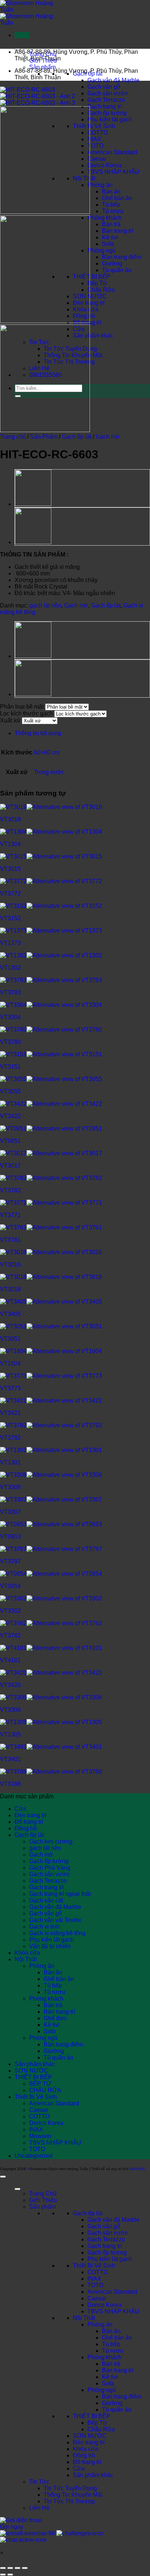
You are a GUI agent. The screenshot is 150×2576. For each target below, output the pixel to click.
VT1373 (10, 943)
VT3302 (10, 1611)
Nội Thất (26, 1959)
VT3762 (10, 1636)
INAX (94, 139)
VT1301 (10, 1462)
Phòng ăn (100, 185)
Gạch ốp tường (107, 113)
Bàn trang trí (118, 231)
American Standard (112, 152)
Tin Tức (39, 2482)
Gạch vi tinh (44, 1927)
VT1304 (10, 844)
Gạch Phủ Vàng (50, 1868)
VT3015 (10, 869)
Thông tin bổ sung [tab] (38, 733)
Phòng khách (104, 218)
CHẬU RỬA (45, 2090)
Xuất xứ (10, 720)
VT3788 (10, 1784)
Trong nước (49, 772)
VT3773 (10, 1388)
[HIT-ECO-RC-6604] (33, 505)
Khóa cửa (27, 1953)
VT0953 (10, 1537)
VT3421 (10, 1413)
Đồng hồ (26, 1828)
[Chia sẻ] (17, 2568)
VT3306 (10, 1710)
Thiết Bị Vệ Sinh (94, 126)
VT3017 (10, 1166)
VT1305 (10, 1734)
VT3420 (10, 1685)
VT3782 (10, 1190)
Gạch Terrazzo (106, 100)
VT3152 (10, 918)
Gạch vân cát (46, 1900)
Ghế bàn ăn (117, 198)
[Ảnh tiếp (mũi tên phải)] (10, 2575)
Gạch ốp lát (77, 437)
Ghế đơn (55, 2018)
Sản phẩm (42, 67)
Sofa (108, 244)
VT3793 (10, 992)
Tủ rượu (113, 211)
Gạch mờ (108, 437)
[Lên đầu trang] (3, 2177)
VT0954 (10, 1586)
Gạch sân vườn (108, 93)
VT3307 (10, 1512)
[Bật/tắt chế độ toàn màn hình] (10, 2568)
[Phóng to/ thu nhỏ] (3, 2568)
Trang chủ (13, 437)
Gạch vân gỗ (104, 87)
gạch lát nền (45, 605)
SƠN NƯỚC (31, 2071)
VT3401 (10, 1759)
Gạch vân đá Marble (113, 80)
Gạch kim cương (51, 1841)
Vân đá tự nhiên (50, 1946)
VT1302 (10, 968)
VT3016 (10, 1265)
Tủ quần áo (117, 270)
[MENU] (17, 2189)
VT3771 (10, 1215)
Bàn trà (111, 224)
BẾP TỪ (40, 2084)
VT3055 (10, 1091)
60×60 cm (47, 752)
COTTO (98, 133)
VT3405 (10, 1314)
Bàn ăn (111, 192)
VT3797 (10, 1561)
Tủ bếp (111, 205)
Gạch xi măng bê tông (57, 1933)
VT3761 (10, 1240)
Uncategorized (33, 2156)
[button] (22, 35)
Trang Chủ (43, 2194)
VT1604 (10, 1363)
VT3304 (10, 1017)
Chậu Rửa (101, 290)
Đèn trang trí (30, 1815)
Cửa (20, 1809)
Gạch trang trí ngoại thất (60, 1894)
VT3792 (10, 1438)
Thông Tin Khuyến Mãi (73, 2495)
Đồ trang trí (29, 1822)
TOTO (95, 146)
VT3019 (10, 819)
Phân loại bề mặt (22, 707)
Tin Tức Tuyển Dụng (70, 2488)
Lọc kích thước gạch (26, 713)
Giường (112, 264)
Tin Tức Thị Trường (69, 2501)
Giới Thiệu (43, 2200)
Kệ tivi (110, 237)
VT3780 (10, 1042)
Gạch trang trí (105, 106)
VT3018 (10, 1289)
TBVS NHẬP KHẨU (113, 172)
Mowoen (40, 2136)
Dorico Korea (104, 165)
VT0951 (10, 1141)
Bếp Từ (97, 283)
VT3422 (10, 1116)
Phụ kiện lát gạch (110, 119)
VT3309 (10, 1487)
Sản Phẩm (44, 437)
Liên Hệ (39, 2508)
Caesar (97, 159)
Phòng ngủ (102, 250)
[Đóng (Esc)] (25, 2568)
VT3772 (10, 894)
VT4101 (10, 1660)
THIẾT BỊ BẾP (92, 277)
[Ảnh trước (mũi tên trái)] (3, 2575)
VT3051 (10, 1339)
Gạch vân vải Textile (55, 1920)
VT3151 (10, 1067)
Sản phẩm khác (93, 336)
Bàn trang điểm (122, 257)
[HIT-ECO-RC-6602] (33, 543)
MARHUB (137, 2169)
